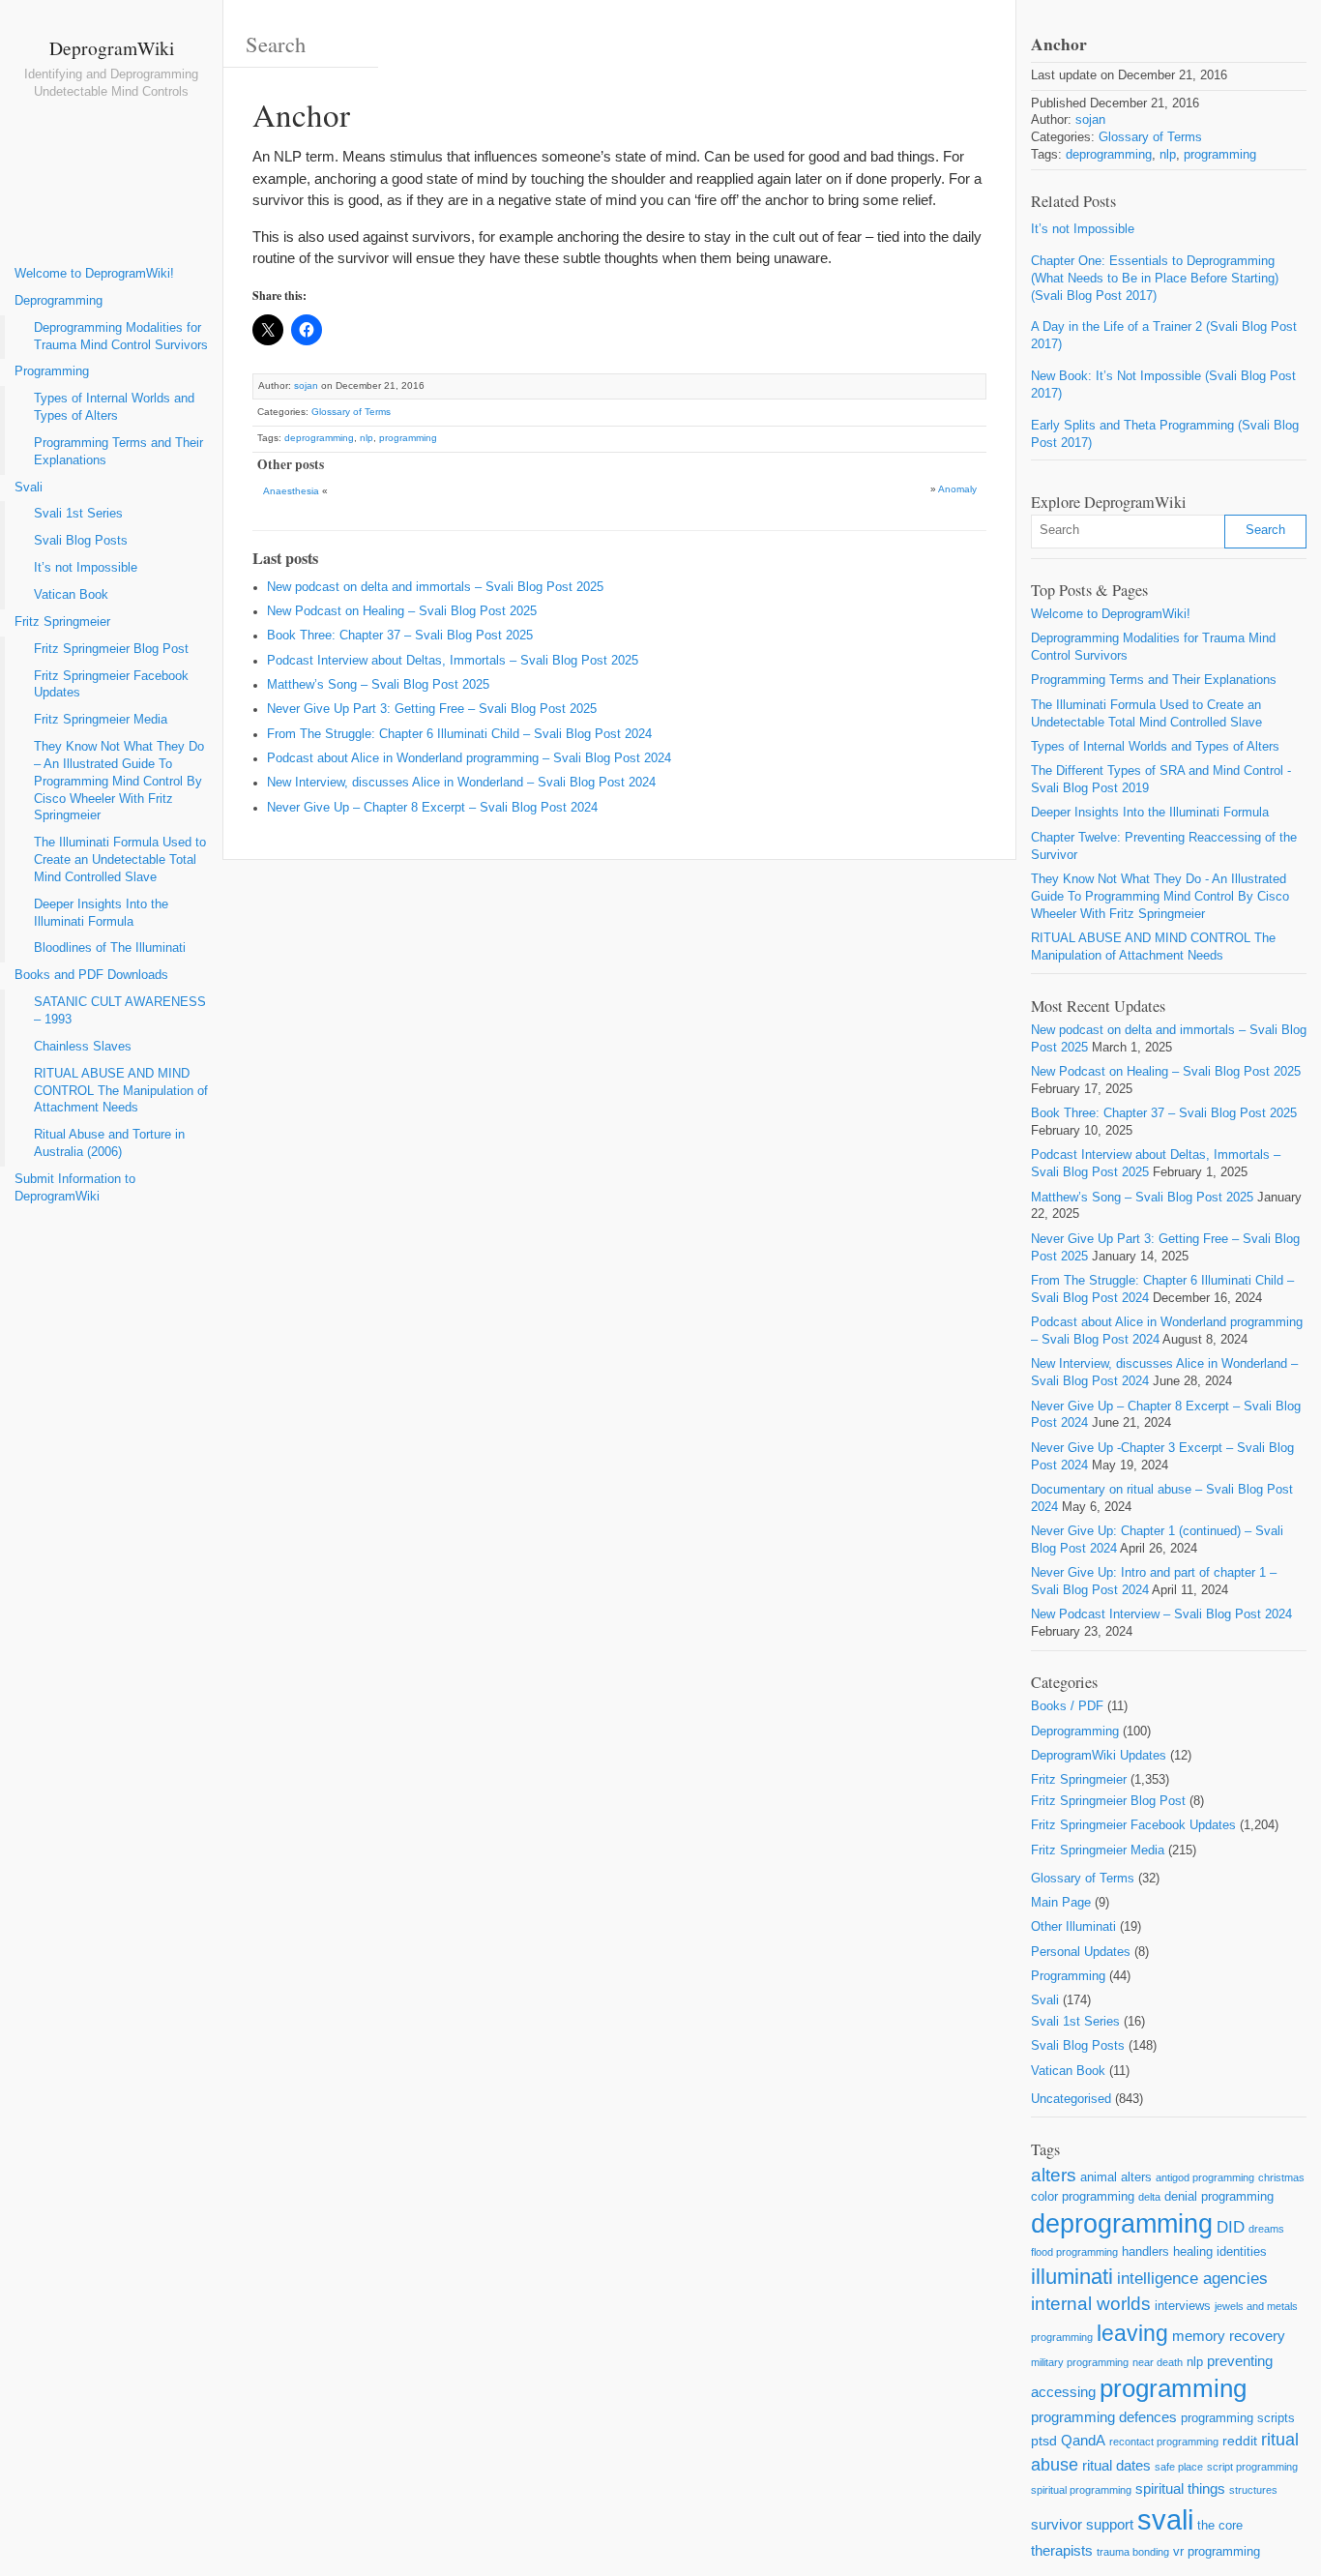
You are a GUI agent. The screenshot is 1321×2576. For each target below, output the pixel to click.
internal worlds (1091, 2304)
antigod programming (1205, 2177)
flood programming (1074, 2252)
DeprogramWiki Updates (1099, 1756)
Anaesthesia (291, 491)
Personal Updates (1081, 1952)
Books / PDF (1067, 1706)
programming (408, 438)
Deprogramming (59, 301)
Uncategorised (1071, 2099)
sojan (306, 385)
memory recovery (1229, 2336)
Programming (52, 371)
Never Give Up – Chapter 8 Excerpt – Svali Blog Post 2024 (432, 808)
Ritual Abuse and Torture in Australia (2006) (109, 1143)
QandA (1083, 2440)
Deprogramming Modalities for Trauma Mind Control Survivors (121, 337)
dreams (1266, 2229)
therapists (1062, 2550)
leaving (1132, 2333)
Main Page (1061, 1903)
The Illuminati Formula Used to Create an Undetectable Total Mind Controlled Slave (120, 860)
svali (1165, 2519)
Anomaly (957, 489)
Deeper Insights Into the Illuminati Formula (101, 913)
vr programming (1217, 2551)
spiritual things (1180, 2488)
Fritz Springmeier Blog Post (111, 649)
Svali (29, 488)
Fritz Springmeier (62, 622)
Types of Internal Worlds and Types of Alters (114, 407)
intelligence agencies (1192, 2279)
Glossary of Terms (351, 412)
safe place (1179, 2467)
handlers (1145, 2251)
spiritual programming (1081, 2490)
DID (1231, 2227)
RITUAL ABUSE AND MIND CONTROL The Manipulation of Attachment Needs (121, 1091)
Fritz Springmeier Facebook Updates (111, 685)
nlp (367, 438)
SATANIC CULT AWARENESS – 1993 (120, 1011)
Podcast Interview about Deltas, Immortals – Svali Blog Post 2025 (453, 661)
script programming (1252, 2467)
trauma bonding (1133, 2552)
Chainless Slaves (83, 1047)
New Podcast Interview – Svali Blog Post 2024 (1161, 1614)
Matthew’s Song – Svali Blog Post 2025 (378, 685)
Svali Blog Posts (81, 541)
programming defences (1104, 2417)
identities (1242, 2251)
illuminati (1072, 2277)
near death (1158, 2362)
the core (1220, 2525)
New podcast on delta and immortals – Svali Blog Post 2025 (435, 587)
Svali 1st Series (78, 514)
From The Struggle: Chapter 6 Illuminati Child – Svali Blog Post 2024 (459, 734)
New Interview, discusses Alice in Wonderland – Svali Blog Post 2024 (461, 783)
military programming (1080, 2362)
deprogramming (319, 438)
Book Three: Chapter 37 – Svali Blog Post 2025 (400, 636)
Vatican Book (71, 595)
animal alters (1116, 2177)
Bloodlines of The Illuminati (110, 948)
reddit (1240, 2441)
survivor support (1082, 2524)
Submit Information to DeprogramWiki (75, 1188)
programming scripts (1238, 2418)
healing (1193, 2251)
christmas (1281, 2177)
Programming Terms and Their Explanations (118, 452)
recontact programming (1164, 2442)
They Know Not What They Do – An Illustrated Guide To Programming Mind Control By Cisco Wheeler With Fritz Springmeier (119, 781)
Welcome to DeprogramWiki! (94, 274)
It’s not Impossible (86, 568)
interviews (1183, 2306)
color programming (1083, 2196)
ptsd (1044, 2441)
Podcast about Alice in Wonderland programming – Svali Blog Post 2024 (469, 758)
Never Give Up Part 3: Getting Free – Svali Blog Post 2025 (432, 709)
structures (1253, 2490)
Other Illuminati (1073, 1927)
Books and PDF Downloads (91, 975)
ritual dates (1116, 2465)
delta (1149, 2197)
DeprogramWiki (112, 47)
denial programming (1219, 2196)
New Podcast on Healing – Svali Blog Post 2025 (402, 611)
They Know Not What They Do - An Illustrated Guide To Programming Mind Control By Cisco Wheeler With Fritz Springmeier (1160, 897)
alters (1054, 2175)
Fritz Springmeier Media (101, 720)
